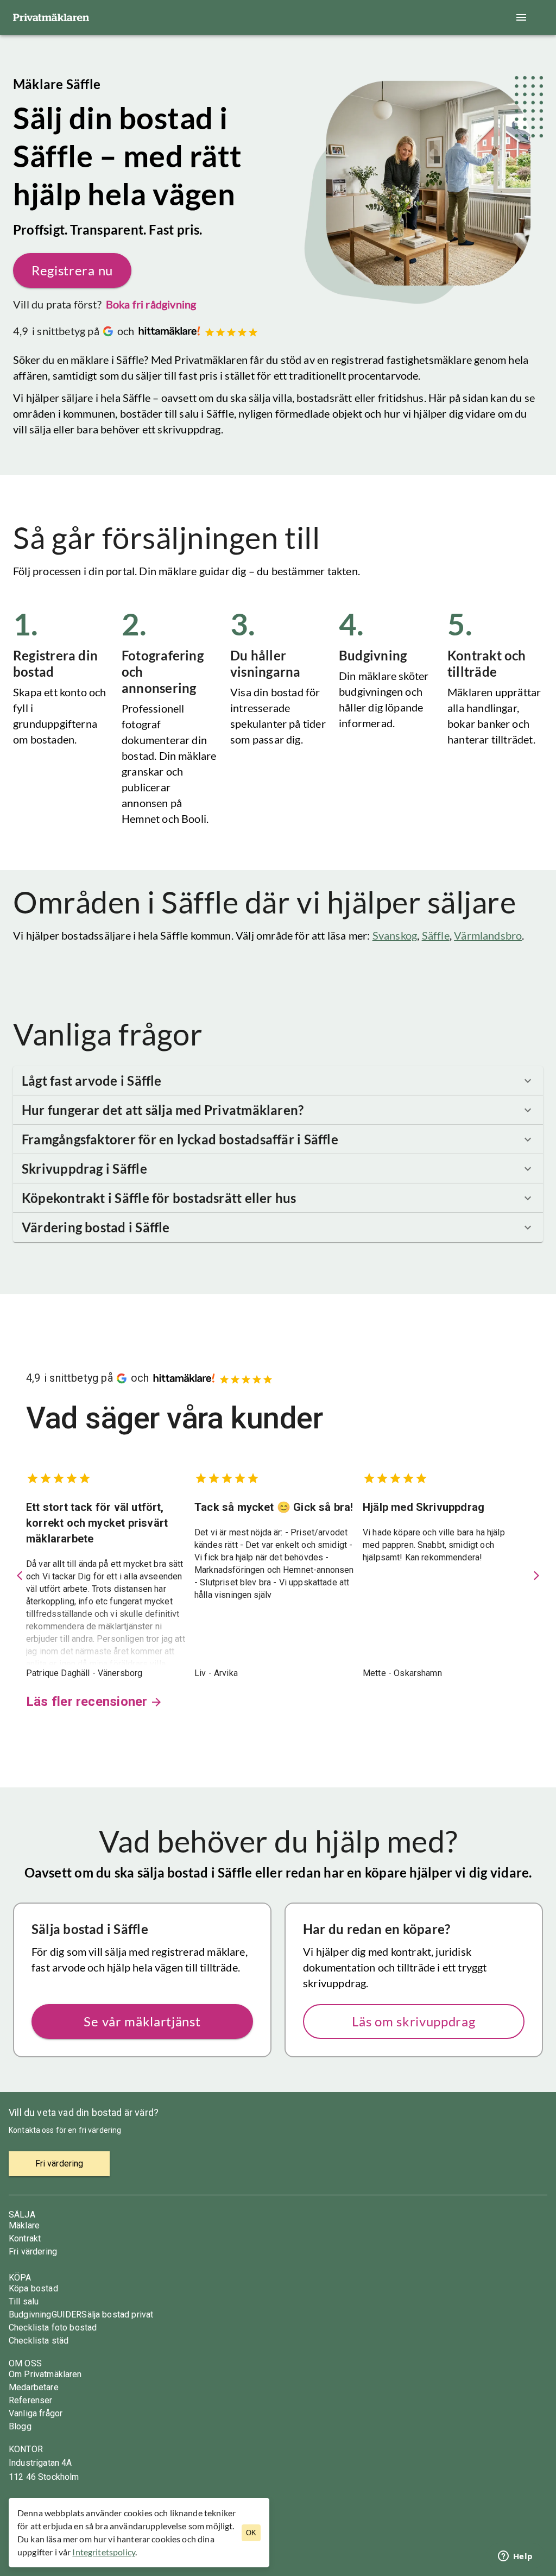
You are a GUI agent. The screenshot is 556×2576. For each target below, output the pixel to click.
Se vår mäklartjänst (142, 2021)
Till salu (24, 2301)
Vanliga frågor (36, 2413)
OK (251, 2533)
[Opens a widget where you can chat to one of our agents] (515, 2557)
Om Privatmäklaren (45, 2374)
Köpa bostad (33, 2288)
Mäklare (24, 2225)
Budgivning (30, 2314)
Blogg (20, 2426)
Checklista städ (39, 2341)
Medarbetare (34, 2387)
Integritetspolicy (104, 2552)
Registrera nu (72, 270)
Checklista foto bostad (53, 2328)
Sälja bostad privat (117, 2314)
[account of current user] (521, 17)
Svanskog (395, 935)
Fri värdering (33, 2251)
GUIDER (67, 2314)
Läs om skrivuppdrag (413, 2021)
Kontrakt (25, 2238)
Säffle (436, 935)
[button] (278, 1081)
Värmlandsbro (488, 935)
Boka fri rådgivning (151, 304)
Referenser (31, 2400)
